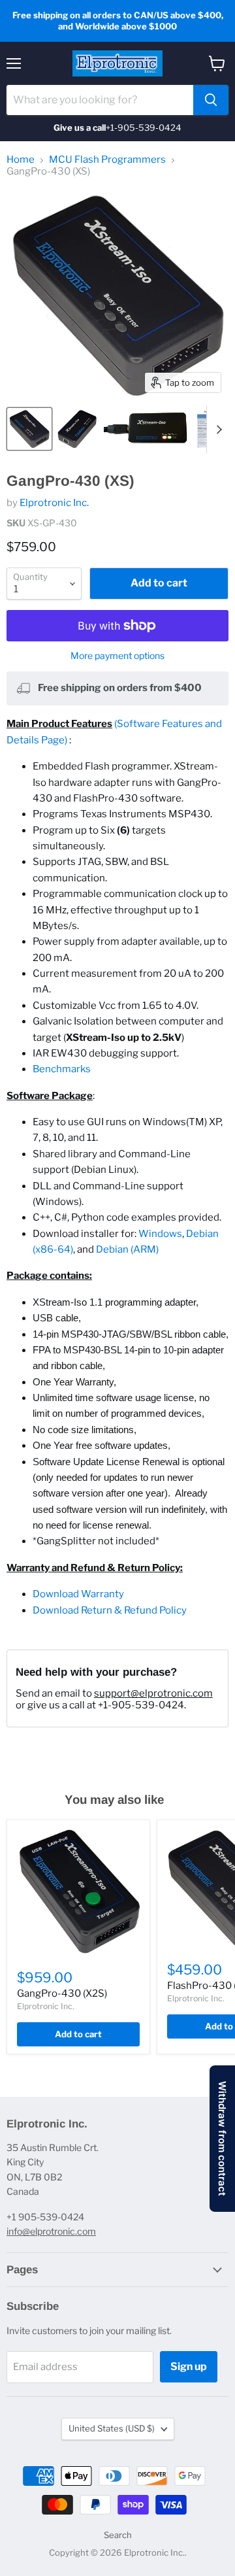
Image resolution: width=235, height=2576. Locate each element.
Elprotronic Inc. (54, 503)
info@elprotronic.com (51, 2231)
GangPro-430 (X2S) (62, 1993)
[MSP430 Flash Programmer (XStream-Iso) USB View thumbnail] (77, 429)
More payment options (117, 656)
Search (118, 2535)
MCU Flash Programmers (107, 160)
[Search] (211, 100)
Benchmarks (62, 1069)
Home (21, 160)
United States (112, 2428)
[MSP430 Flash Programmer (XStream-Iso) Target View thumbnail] (29, 429)
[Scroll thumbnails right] (217, 430)
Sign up (189, 2366)
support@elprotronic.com (153, 1693)
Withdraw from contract (222, 2139)
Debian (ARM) (127, 1249)
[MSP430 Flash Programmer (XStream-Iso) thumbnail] (147, 429)
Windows (160, 1234)
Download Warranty (78, 1594)
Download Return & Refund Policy (110, 1610)
